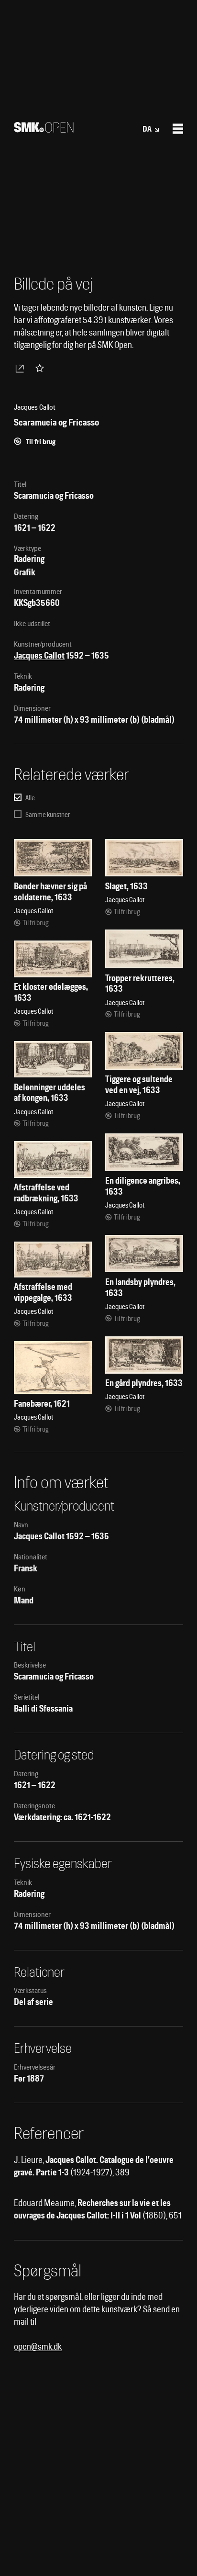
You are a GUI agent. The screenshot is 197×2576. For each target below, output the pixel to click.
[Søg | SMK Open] (44, 129)
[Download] (22, 368)
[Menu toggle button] (178, 129)
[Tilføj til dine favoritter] (42, 368)
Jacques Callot (39, 655)
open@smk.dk (38, 2346)
